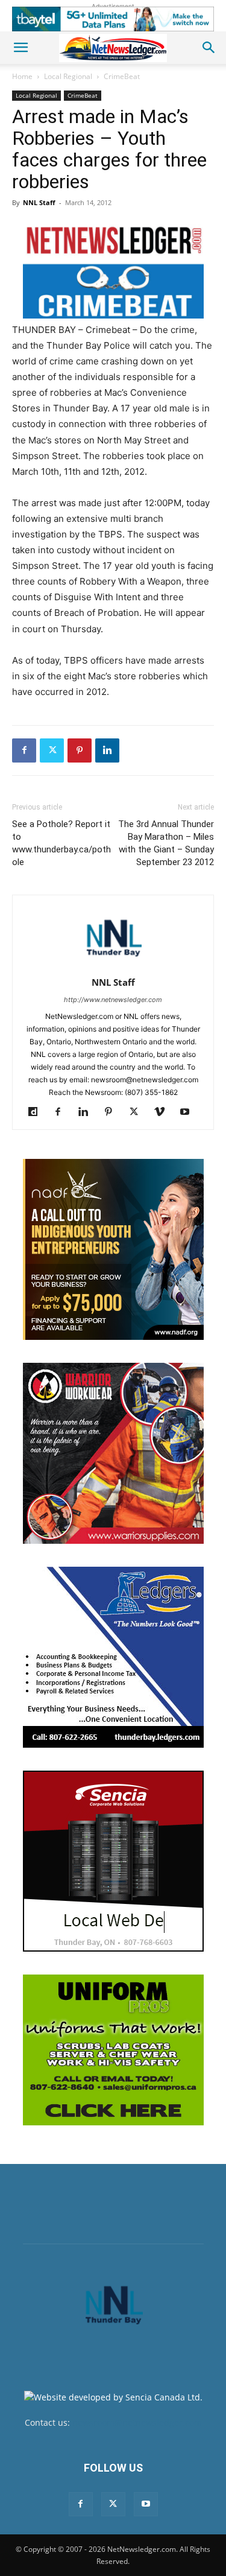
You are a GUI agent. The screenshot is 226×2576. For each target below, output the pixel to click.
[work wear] (113, 1453)
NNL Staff (39, 202)
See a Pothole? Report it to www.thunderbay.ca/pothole (61, 843)
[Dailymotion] (37, 1112)
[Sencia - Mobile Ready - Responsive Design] (113, 1861)
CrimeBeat (122, 76)
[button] (20, 48)
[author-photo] (113, 966)
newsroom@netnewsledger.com (137, 2422)
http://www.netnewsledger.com (113, 1000)
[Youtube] (189, 1112)
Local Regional (68, 76)
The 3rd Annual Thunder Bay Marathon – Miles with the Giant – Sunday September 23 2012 (166, 843)
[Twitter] (52, 750)
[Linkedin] (107, 750)
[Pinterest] (80, 750)
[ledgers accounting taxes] (113, 1657)
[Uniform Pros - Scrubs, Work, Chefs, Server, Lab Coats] (113, 2050)
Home (22, 76)
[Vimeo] (164, 1112)
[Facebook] (24, 750)
